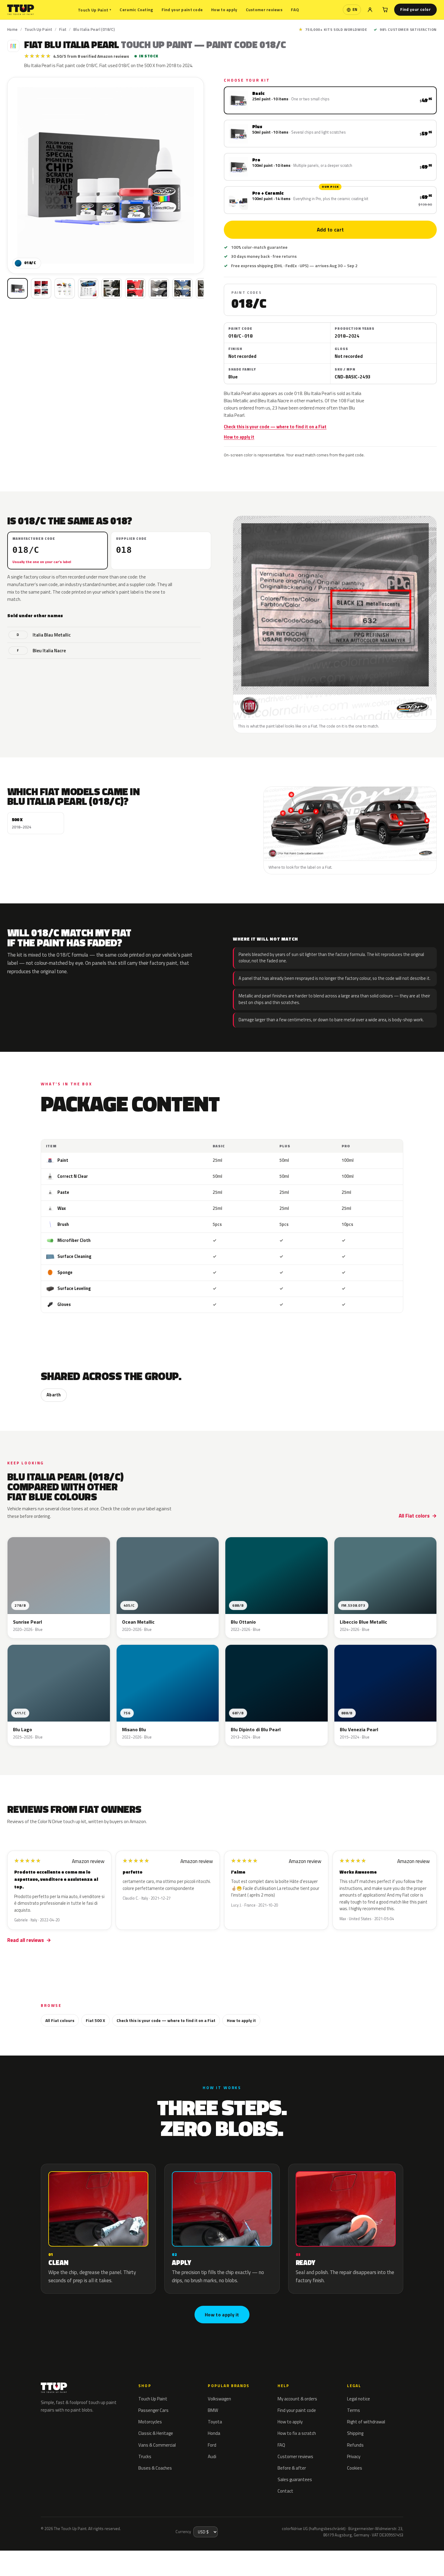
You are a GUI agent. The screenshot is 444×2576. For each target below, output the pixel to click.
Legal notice (359, 2399)
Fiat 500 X (95, 2020)
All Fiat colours (60, 2020)
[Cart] (385, 10)
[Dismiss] (66, 2556)
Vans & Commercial (157, 2445)
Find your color (415, 9)
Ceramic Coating (136, 10)
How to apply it (239, 437)
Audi (212, 2456)
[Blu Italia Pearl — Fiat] (41, 288)
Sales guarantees (295, 2479)
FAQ (295, 10)
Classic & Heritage (156, 2433)
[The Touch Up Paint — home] (21, 10)
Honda (214, 2433)
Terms (354, 2410)
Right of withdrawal (366, 2422)
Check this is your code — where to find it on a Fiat (275, 427)
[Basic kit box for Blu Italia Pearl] (18, 288)
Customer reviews (264, 10)
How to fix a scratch (297, 2433)
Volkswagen (219, 2399)
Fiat (63, 29)
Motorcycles (150, 2422)
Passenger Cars (153, 2410)
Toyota (215, 2422)
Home (13, 29)
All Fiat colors (414, 1516)
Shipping (355, 2433)
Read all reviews (26, 1940)
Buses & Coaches (155, 2468)
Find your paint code (182, 10)
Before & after (292, 2468)
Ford (212, 2445)
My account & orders (297, 2399)
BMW (213, 2410)
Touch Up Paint (95, 10)
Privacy (354, 2456)
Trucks (145, 2456)
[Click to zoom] (106, 175)
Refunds (355, 2445)
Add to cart (330, 230)
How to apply (224, 10)
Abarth (54, 1395)
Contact (285, 2491)
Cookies (355, 2468)
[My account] (370, 10)
